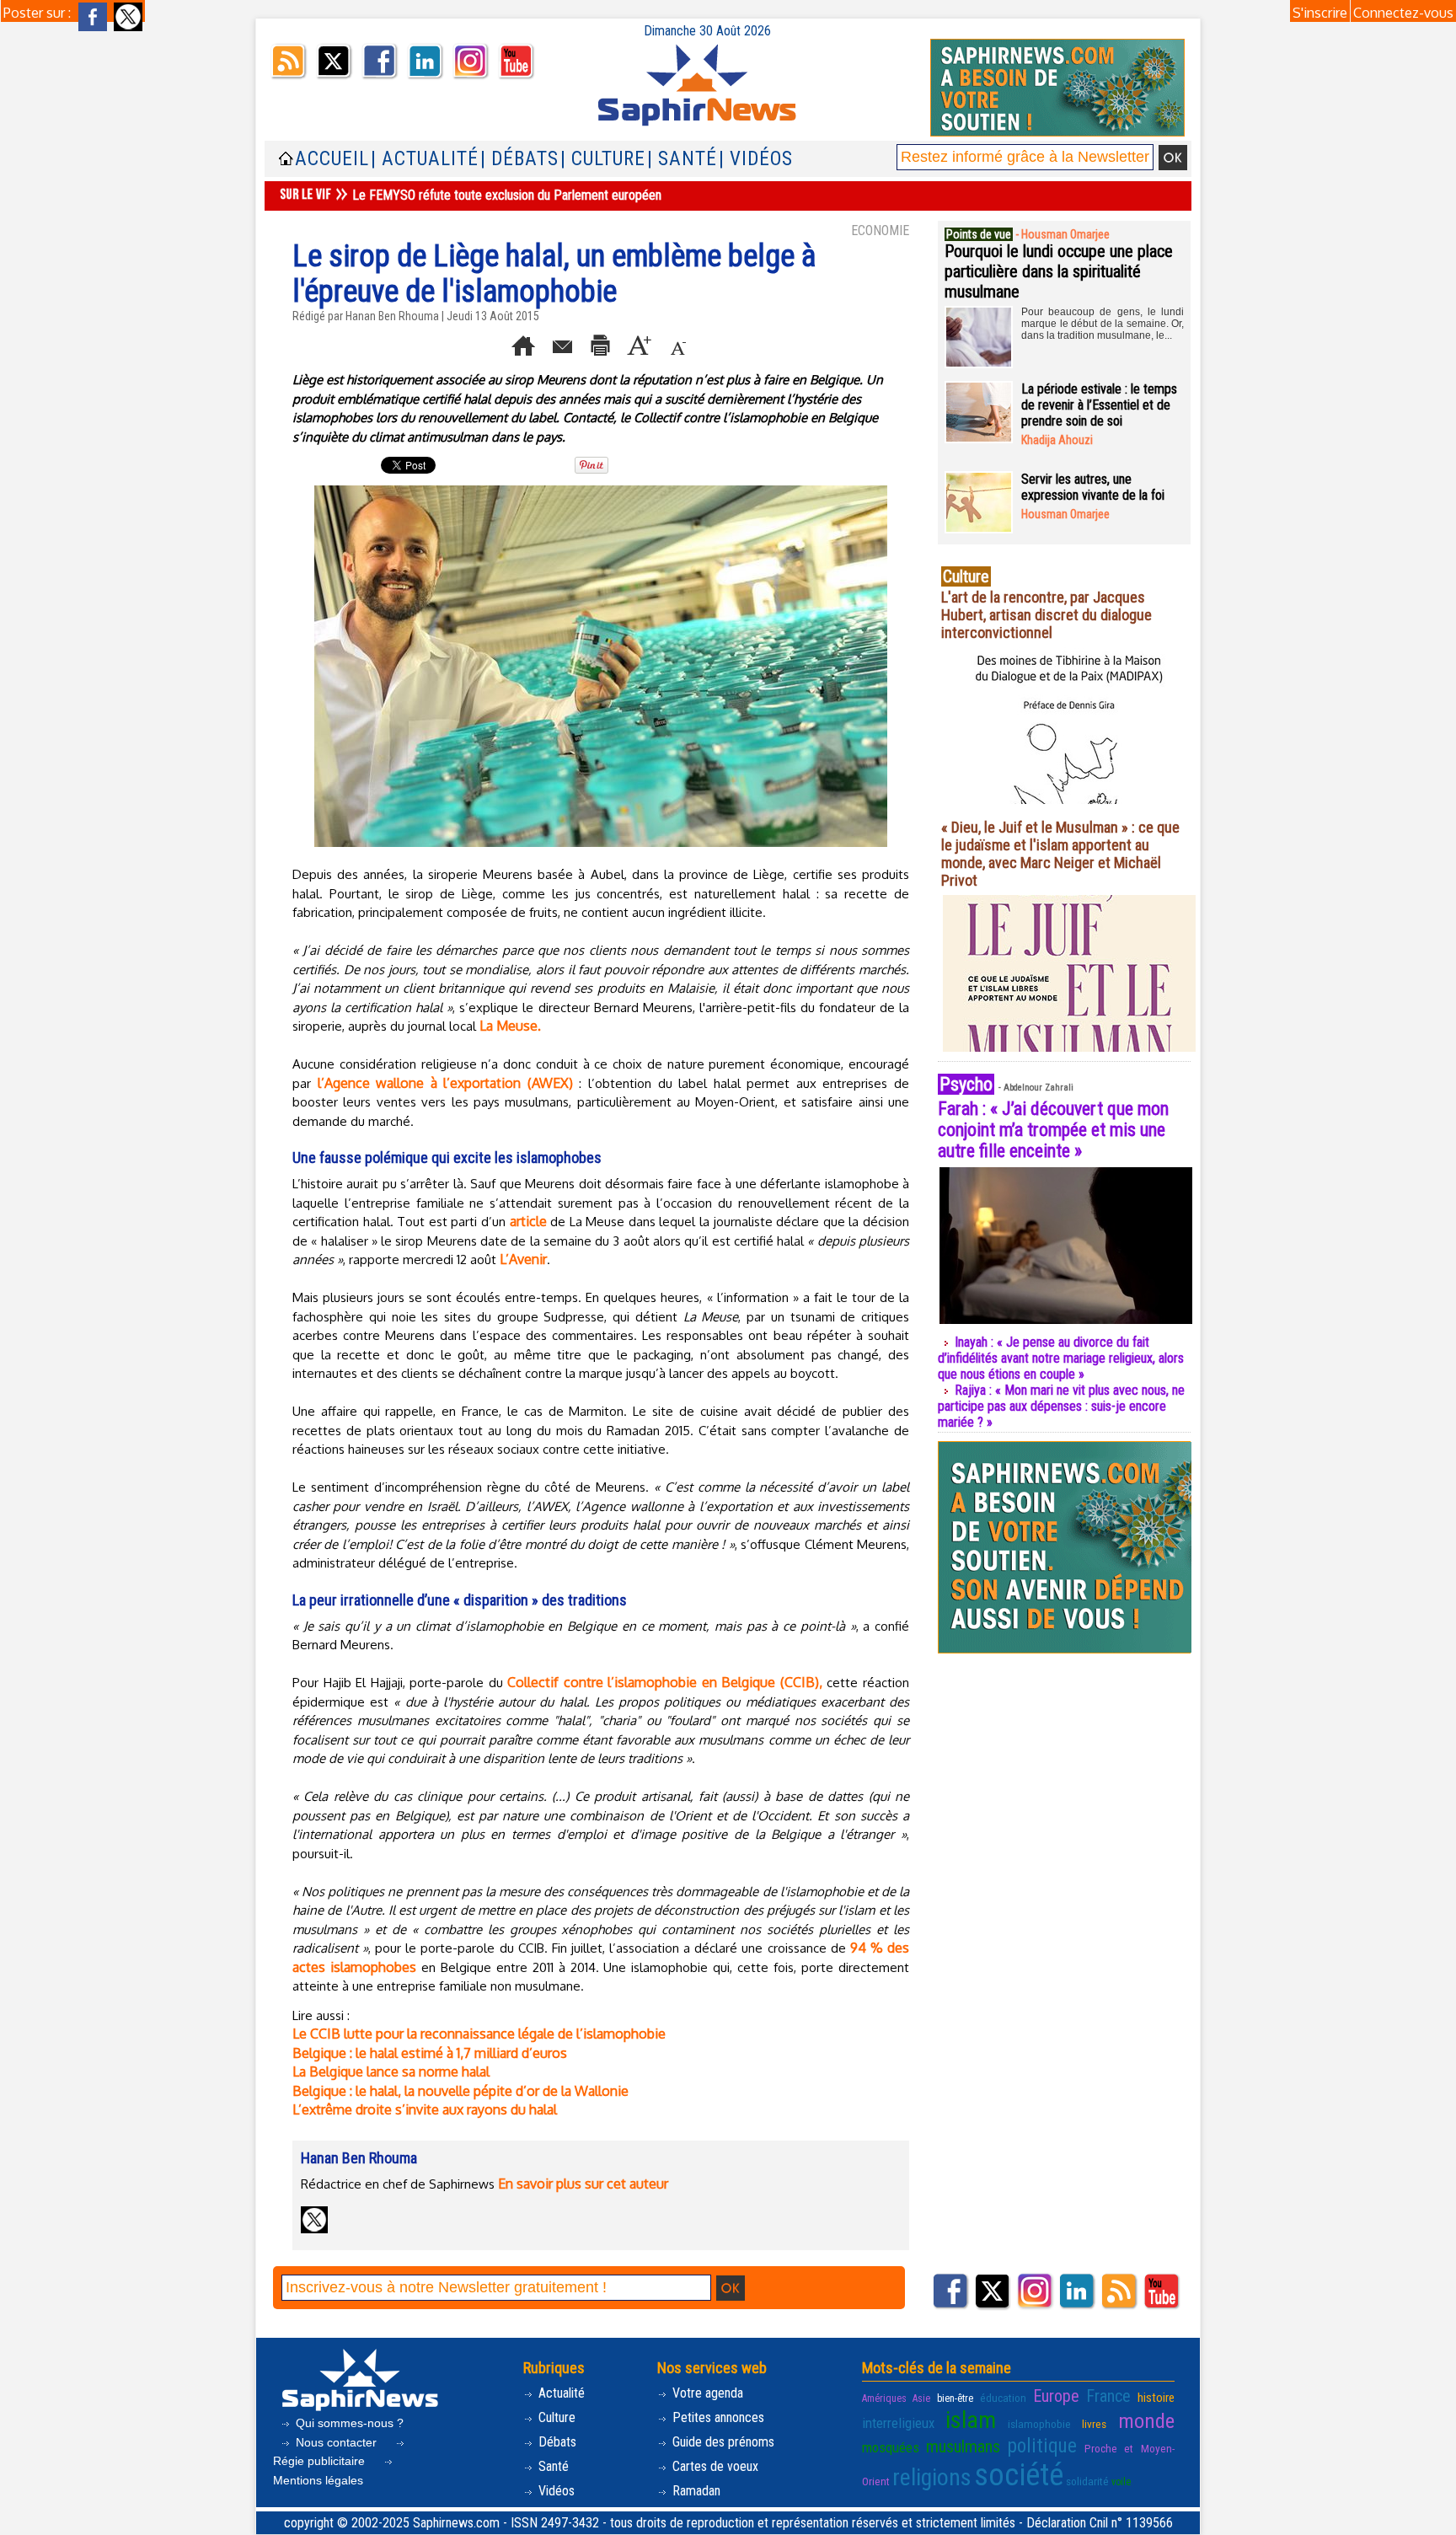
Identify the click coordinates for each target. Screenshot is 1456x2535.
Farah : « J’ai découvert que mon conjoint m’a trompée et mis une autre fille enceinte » (1053, 1130)
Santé (552, 2466)
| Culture (603, 159)
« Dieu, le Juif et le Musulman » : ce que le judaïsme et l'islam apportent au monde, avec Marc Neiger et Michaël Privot (1060, 854)
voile (1121, 2482)
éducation (1003, 2398)
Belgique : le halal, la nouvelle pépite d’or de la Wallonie (460, 2091)
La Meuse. (510, 1026)
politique (1042, 2446)
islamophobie (1039, 2424)
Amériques (884, 2398)
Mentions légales (318, 2480)
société (1019, 2475)
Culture (555, 2417)
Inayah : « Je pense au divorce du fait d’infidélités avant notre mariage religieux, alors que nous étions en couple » (1061, 1358)
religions (932, 2477)
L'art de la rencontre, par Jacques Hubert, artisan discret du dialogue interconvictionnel (1046, 615)
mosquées (891, 2447)
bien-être (955, 2398)
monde (1146, 2421)
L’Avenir (523, 1259)
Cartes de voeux (714, 2466)
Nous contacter (336, 2442)
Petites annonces (717, 2417)
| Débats (519, 159)
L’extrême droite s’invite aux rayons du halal (425, 2109)
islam (971, 2420)
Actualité (560, 2393)
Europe (1056, 2396)
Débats (556, 2442)
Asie (921, 2398)
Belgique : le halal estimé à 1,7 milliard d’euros (430, 2053)
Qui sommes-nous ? (348, 2423)
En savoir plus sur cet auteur (583, 2184)
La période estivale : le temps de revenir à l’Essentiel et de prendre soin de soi (1099, 405)
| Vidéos (756, 159)
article (528, 1221)
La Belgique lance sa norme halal (391, 2071)
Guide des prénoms (722, 2442)
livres (1094, 2424)
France (1108, 2396)
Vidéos (555, 2491)
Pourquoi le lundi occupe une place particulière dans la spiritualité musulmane (1059, 271)
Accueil (332, 159)
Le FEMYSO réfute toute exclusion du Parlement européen (507, 195)
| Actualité (425, 159)
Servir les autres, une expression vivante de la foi (1093, 487)
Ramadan (695, 2491)
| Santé (682, 159)
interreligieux (898, 2423)
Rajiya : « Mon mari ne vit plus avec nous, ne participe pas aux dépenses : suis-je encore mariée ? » (1061, 1406)
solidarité (1087, 2481)
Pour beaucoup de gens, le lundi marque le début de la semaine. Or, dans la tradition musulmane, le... (1103, 324)
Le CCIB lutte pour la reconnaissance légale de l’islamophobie (479, 2034)
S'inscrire (1320, 13)
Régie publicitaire (321, 2461)
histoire (1156, 2398)
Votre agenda (706, 2393)
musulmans (963, 2447)
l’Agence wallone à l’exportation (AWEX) (445, 1083)
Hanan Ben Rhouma (392, 316)
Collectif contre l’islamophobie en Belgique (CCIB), (665, 1682)
